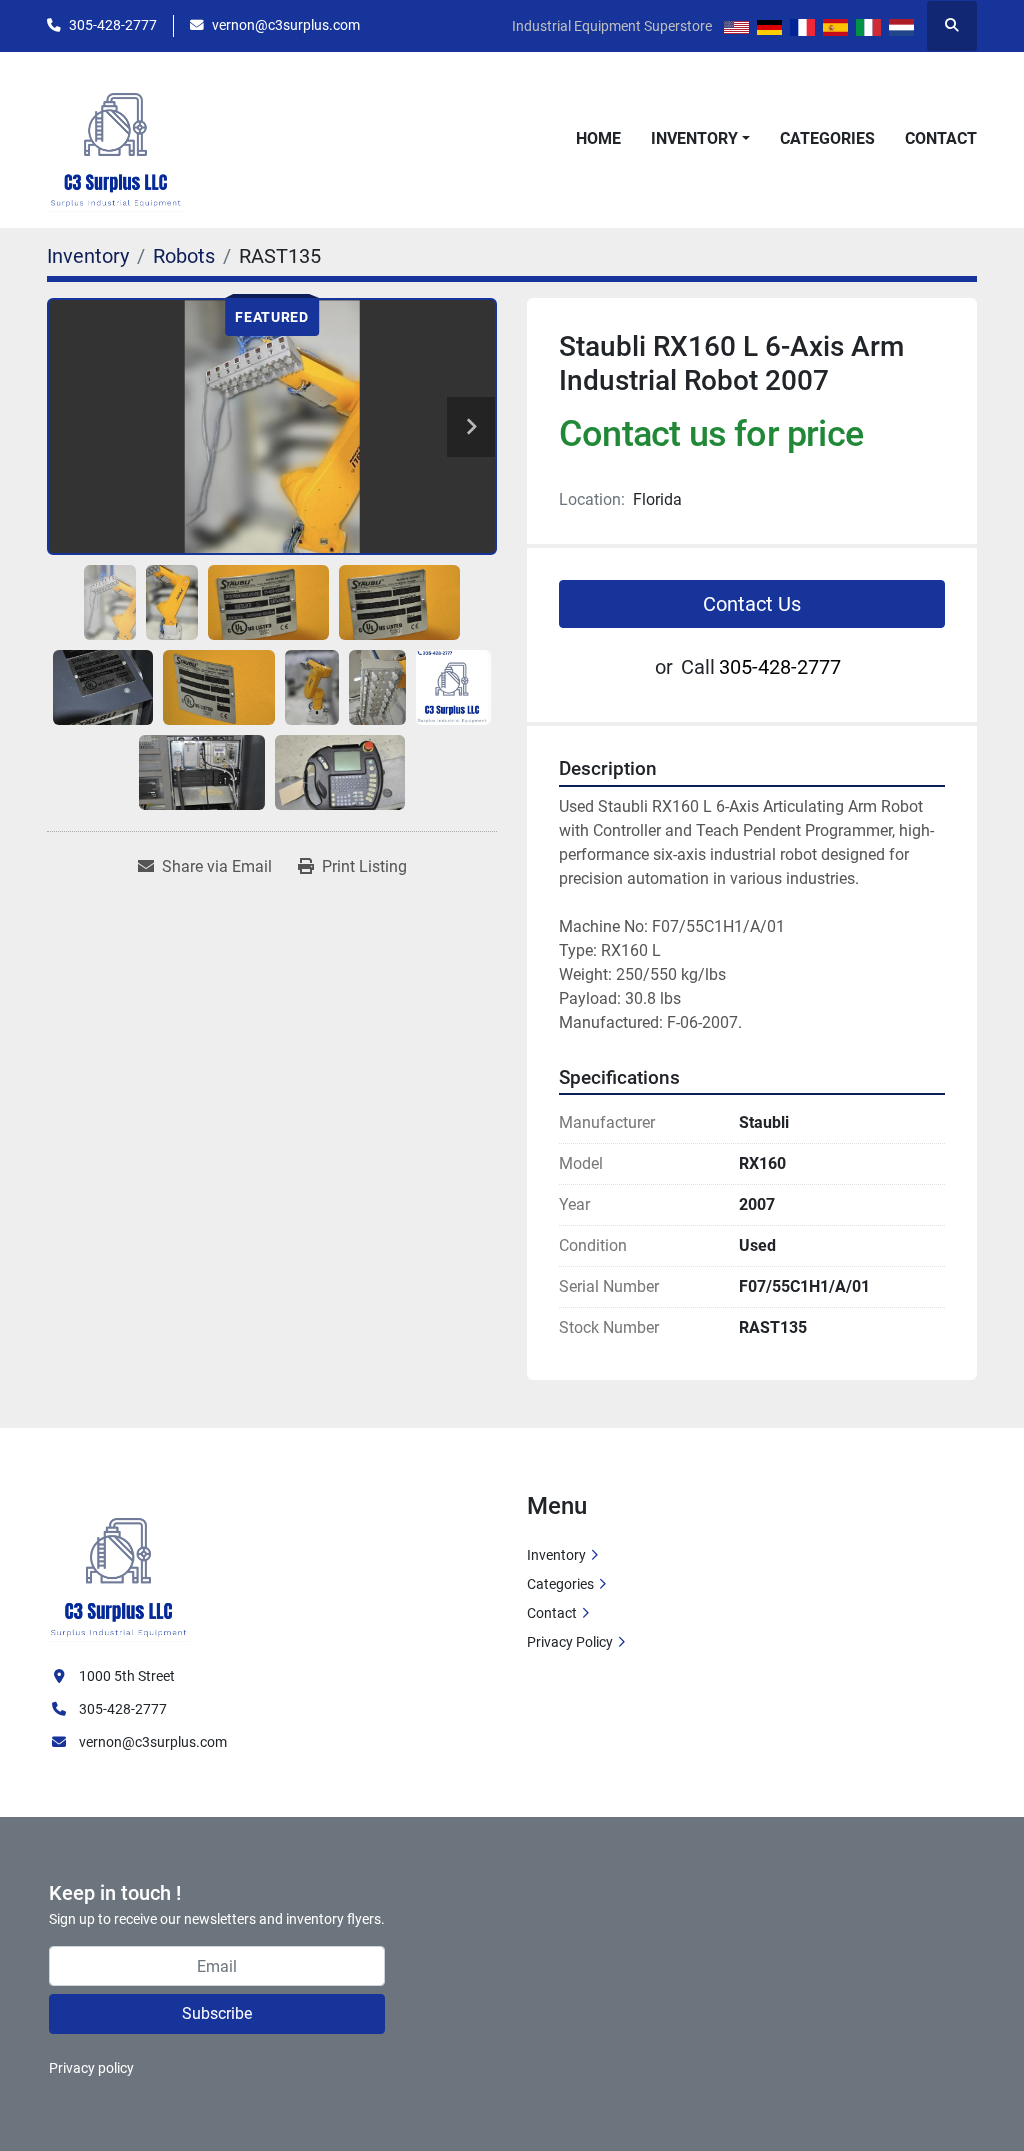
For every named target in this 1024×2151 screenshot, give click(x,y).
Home (598, 138)
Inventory (694, 138)
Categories (827, 138)
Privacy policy (91, 2068)
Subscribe (217, 2013)
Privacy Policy (570, 1642)
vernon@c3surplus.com (286, 25)
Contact (941, 138)
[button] (700, 139)
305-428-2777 (113, 25)
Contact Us (752, 604)
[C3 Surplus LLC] (119, 1566)
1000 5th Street (127, 1676)
